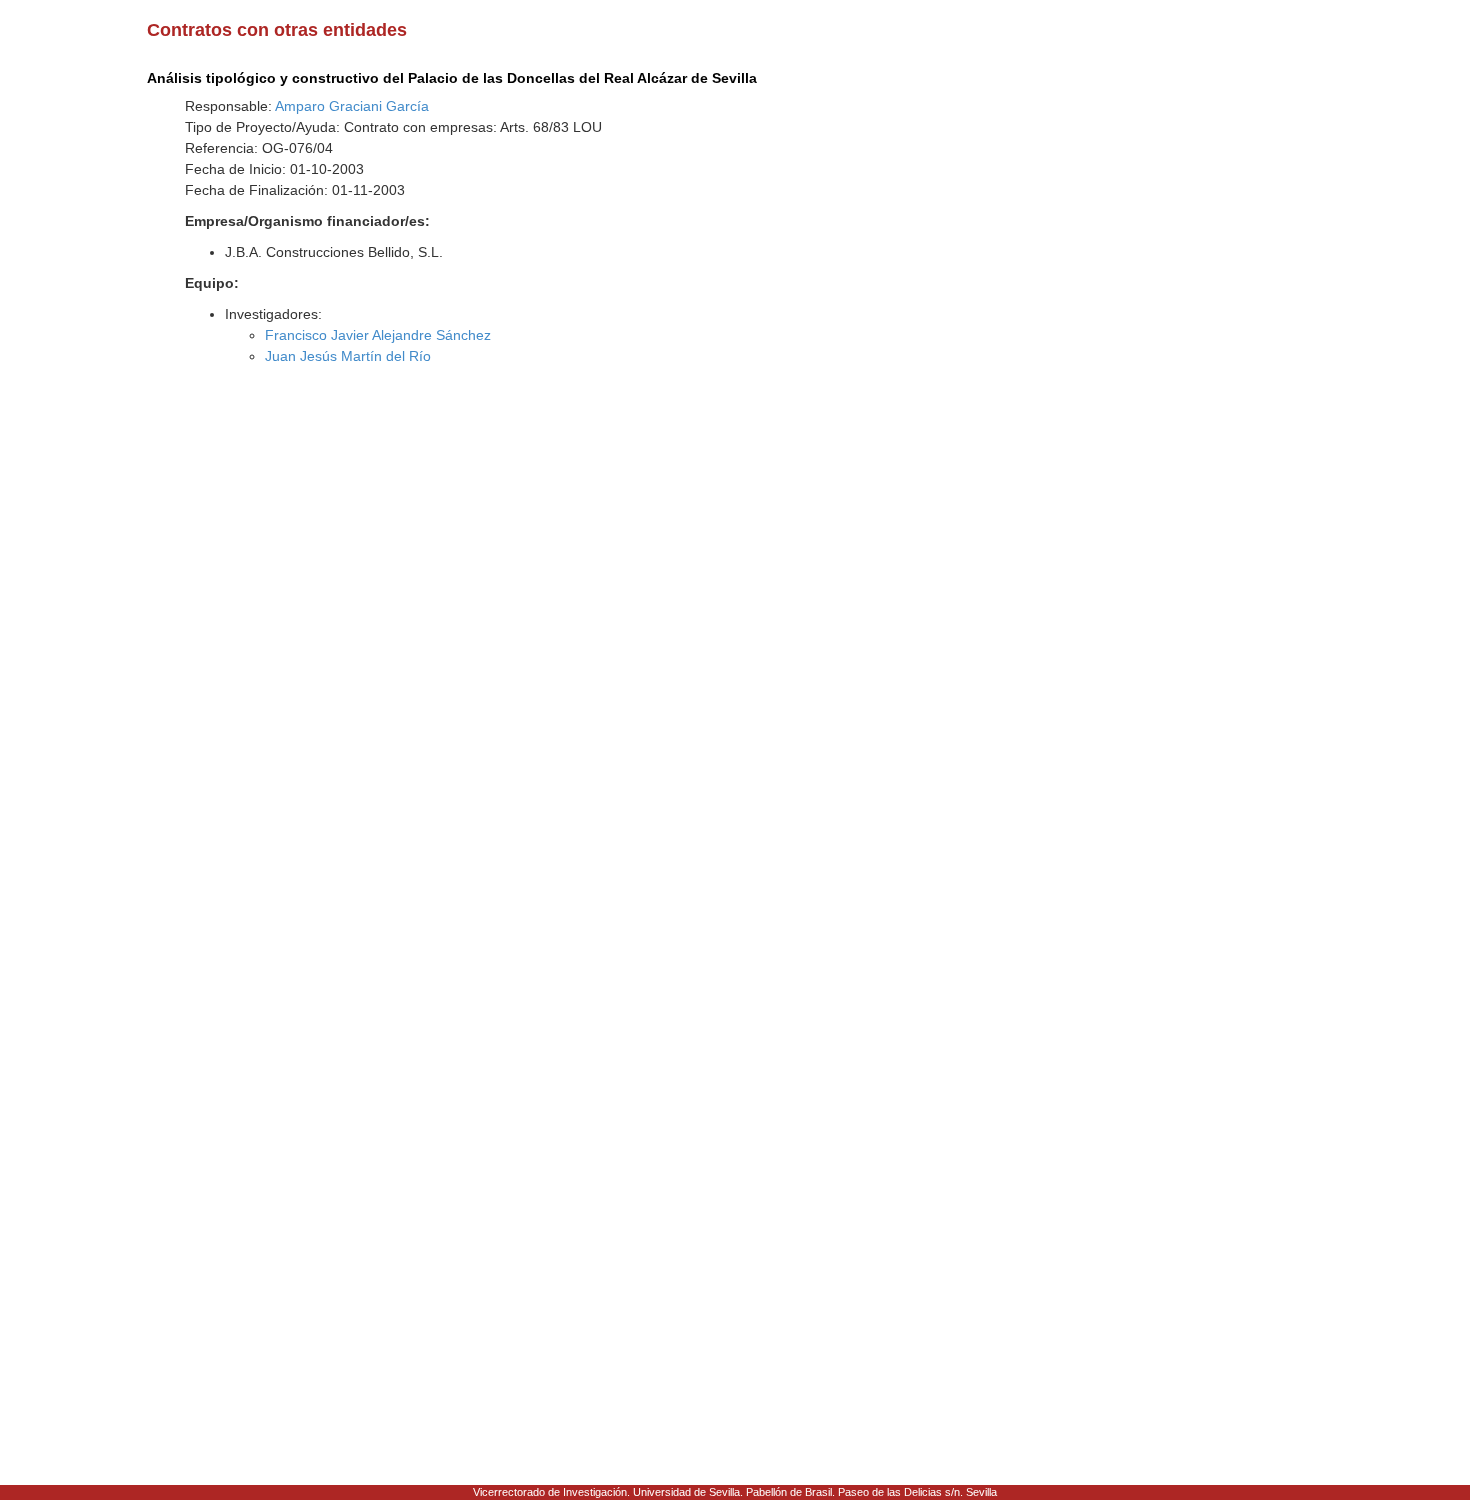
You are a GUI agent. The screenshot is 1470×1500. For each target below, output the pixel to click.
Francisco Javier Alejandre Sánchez (378, 335)
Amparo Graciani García (352, 106)
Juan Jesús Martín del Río (348, 356)
